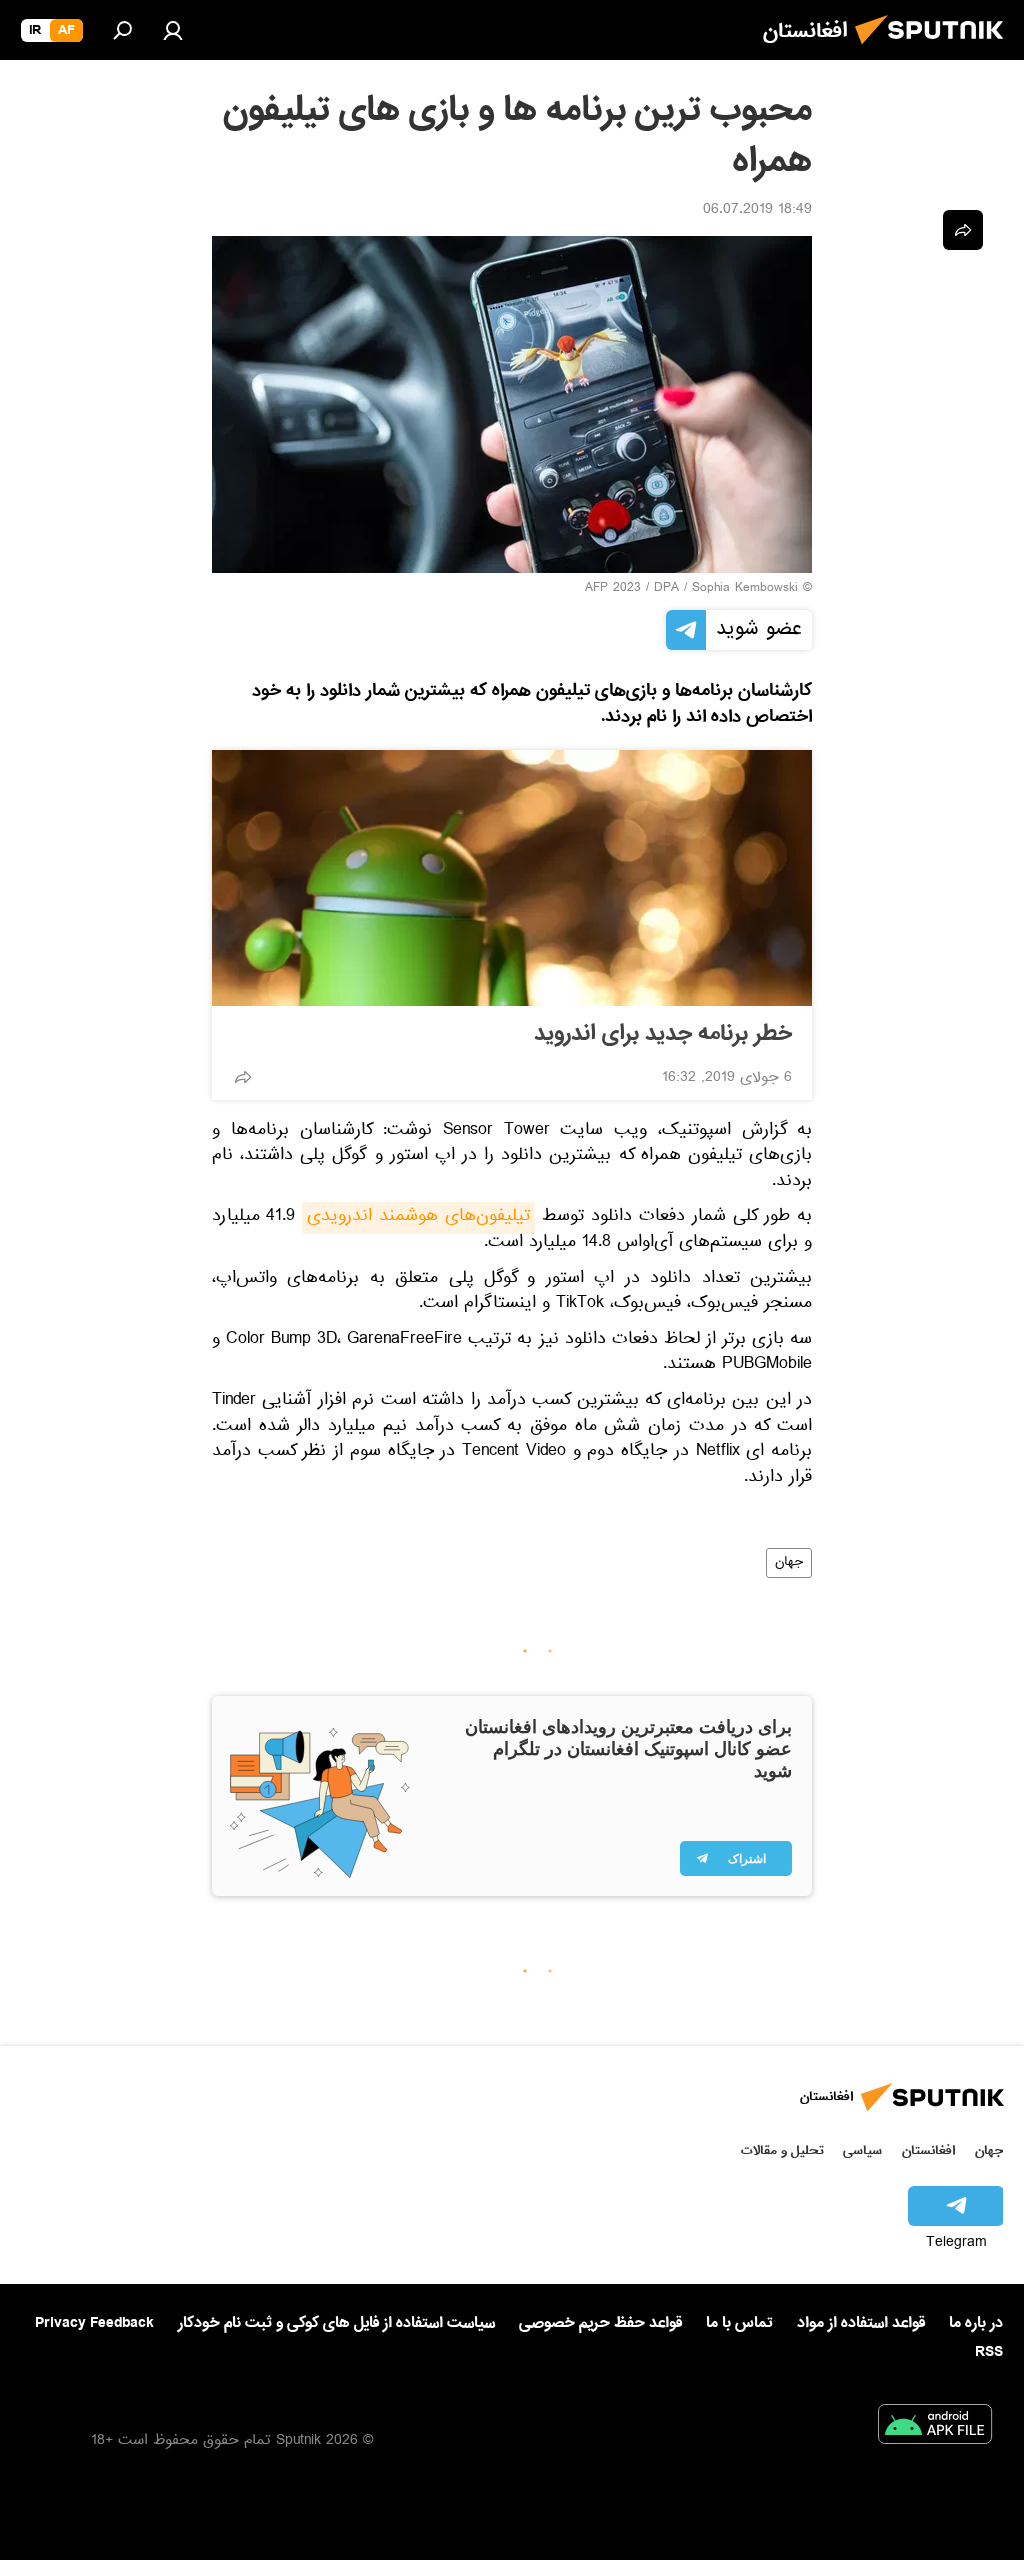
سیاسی (862, 2150)
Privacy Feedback (94, 2323)
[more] (243, 1077)
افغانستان (928, 2150)
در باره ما (976, 2323)
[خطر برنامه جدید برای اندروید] (512, 878)
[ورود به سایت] (173, 30)
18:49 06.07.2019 (757, 211)
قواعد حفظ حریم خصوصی (600, 2323)
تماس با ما (739, 2323)
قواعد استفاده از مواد (861, 2323)
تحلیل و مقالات (782, 2150)
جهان (789, 1563)
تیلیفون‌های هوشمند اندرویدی (418, 1218)
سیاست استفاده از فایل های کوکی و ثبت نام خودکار (336, 2323)
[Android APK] (935, 2428)
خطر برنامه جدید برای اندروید (663, 1034)
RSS (989, 2352)
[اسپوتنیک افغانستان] (935, 50)
